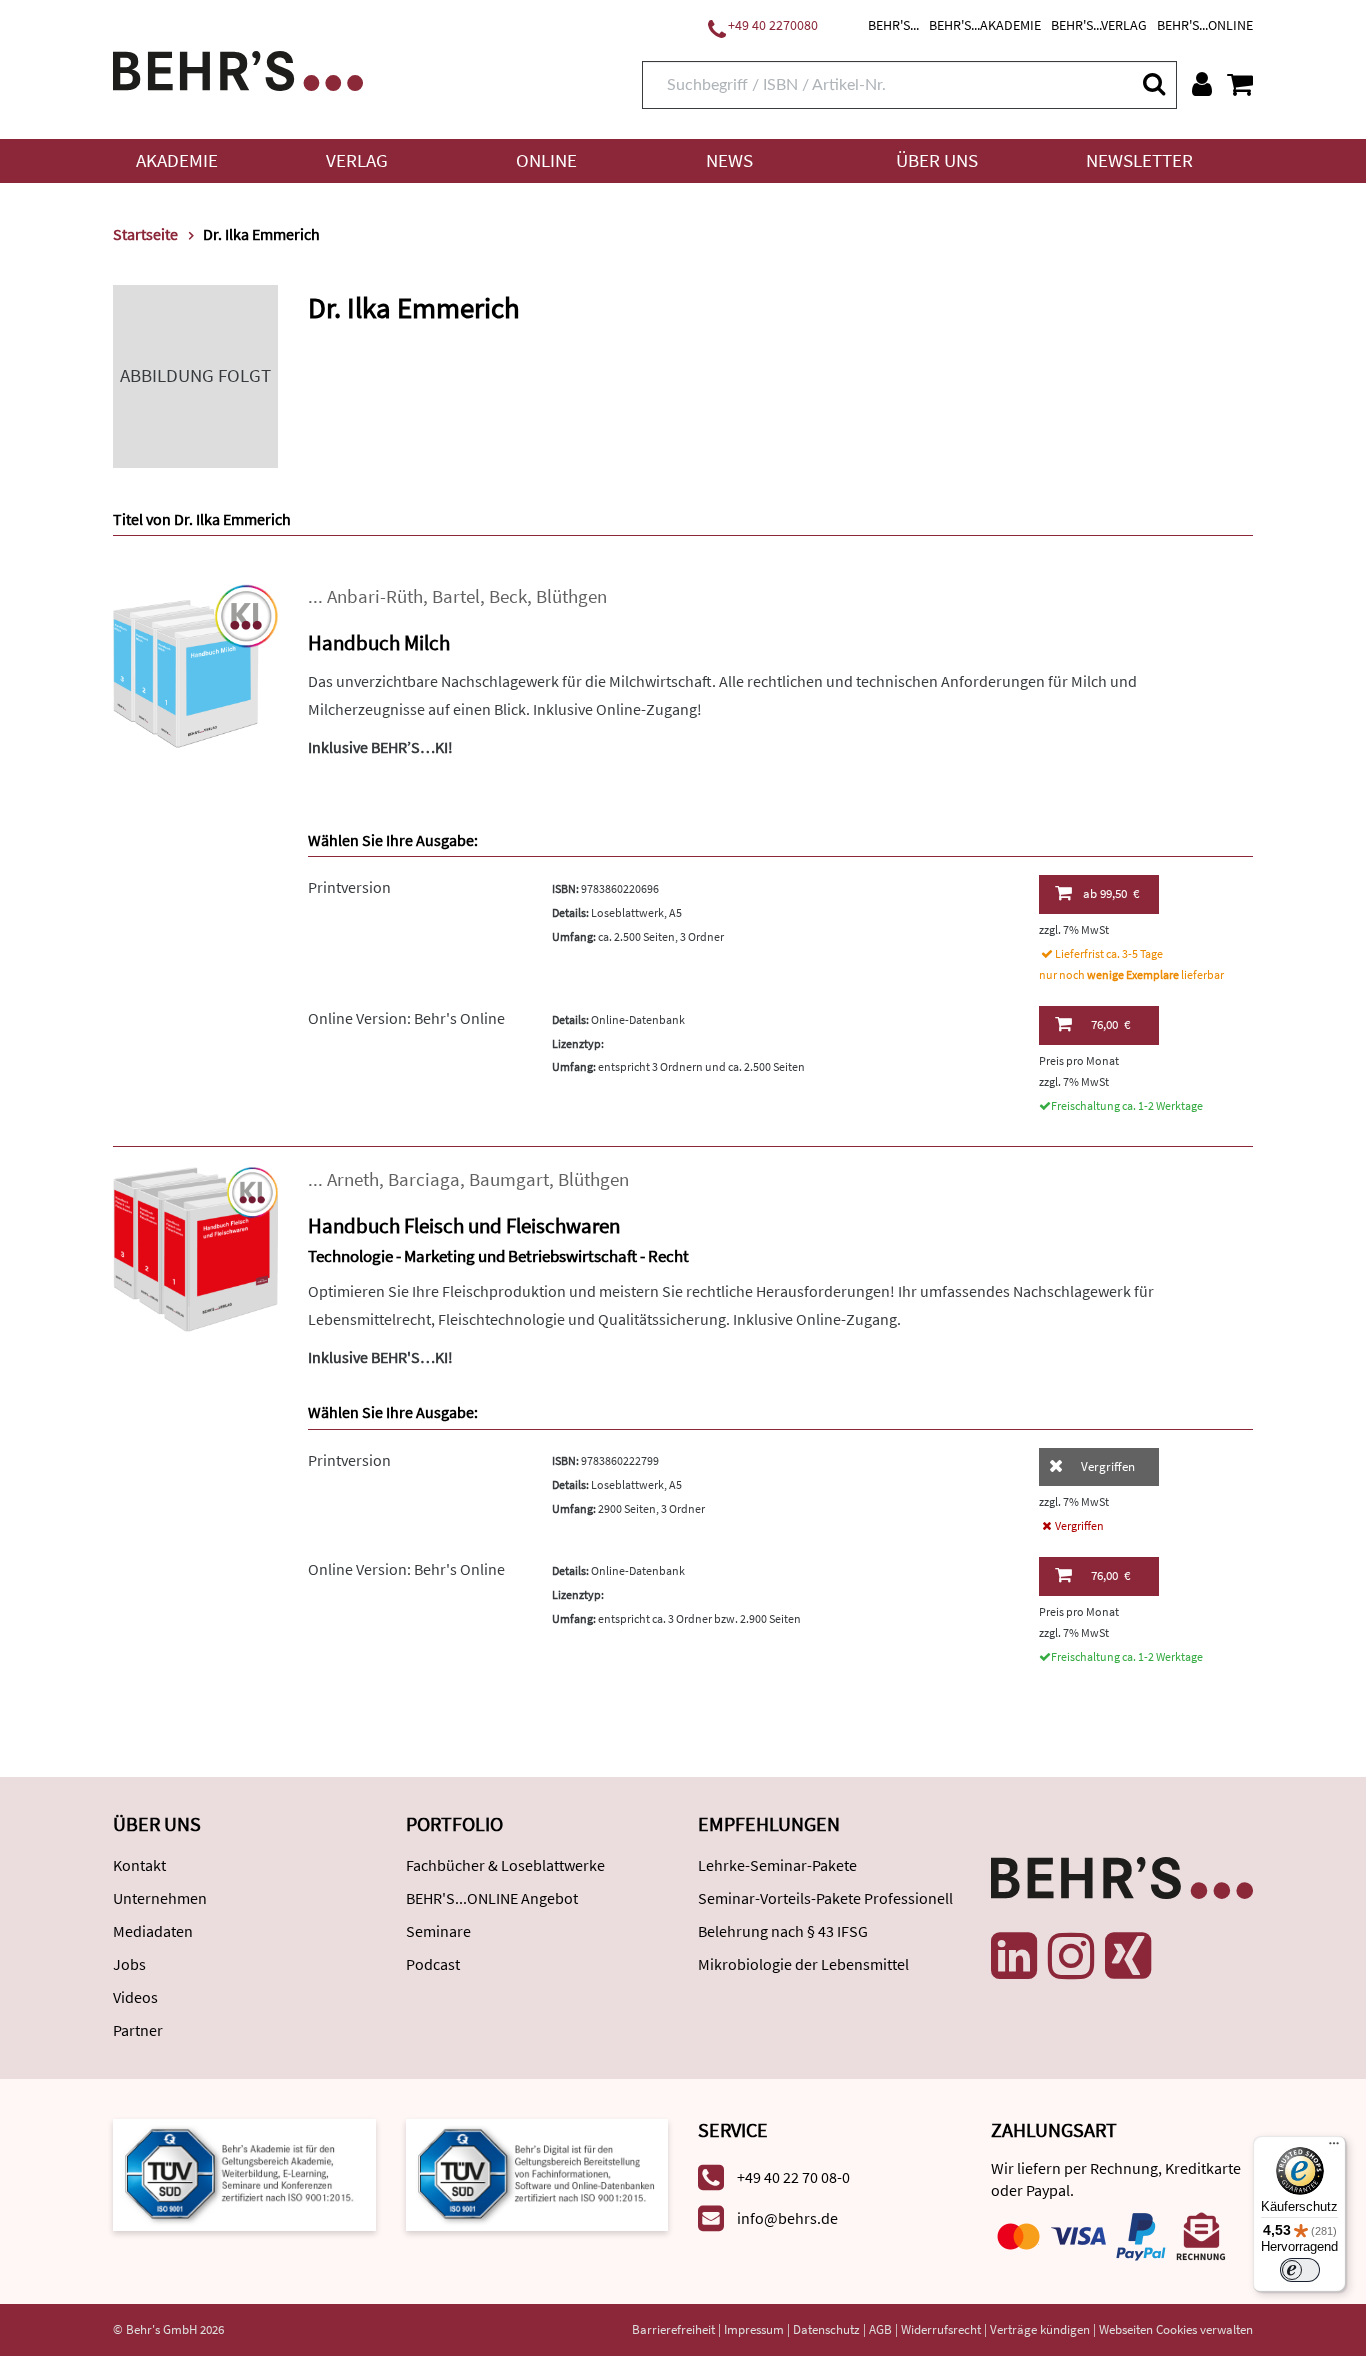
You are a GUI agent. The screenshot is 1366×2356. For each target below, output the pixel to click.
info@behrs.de (787, 2218)
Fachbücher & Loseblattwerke (505, 1865)
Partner (138, 2030)
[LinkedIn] (1014, 1956)
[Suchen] (1153, 83)
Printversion (349, 887)
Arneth (353, 1179)
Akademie (177, 160)
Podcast (433, 1964)
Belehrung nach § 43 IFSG (783, 1931)
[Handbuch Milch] (195, 664)
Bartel (456, 596)
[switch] (1300, 2270)
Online (546, 160)
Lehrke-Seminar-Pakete (777, 1865)
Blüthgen (571, 596)
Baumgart (509, 1179)
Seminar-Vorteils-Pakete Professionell (825, 1898)
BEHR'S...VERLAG (1099, 25)
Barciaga (424, 1179)
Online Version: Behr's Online (406, 1018)
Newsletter (1139, 160)
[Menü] (1334, 2148)
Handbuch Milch (379, 642)
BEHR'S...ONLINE (1205, 25)
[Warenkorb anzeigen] (1240, 84)
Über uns (937, 160)
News (729, 160)
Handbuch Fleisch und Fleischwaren (464, 1225)
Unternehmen (160, 1898)
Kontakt (139, 1865)
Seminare (438, 1931)
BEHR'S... (893, 25)
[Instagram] (1071, 1956)
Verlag (357, 160)
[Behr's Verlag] (238, 68)
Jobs (129, 1964)
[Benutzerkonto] (1202, 84)
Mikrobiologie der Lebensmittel (803, 1964)
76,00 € (1110, 1024)
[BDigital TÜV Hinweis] (244, 2173)
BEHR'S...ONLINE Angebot (492, 1898)
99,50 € (1111, 893)
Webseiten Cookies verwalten (1176, 2329)
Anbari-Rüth (375, 596)
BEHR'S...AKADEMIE (985, 25)
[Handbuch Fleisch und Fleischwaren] (195, 1247)
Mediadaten (153, 1931)
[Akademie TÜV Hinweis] (537, 2173)
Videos (135, 1997)
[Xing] (1128, 1956)
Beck (508, 596)
